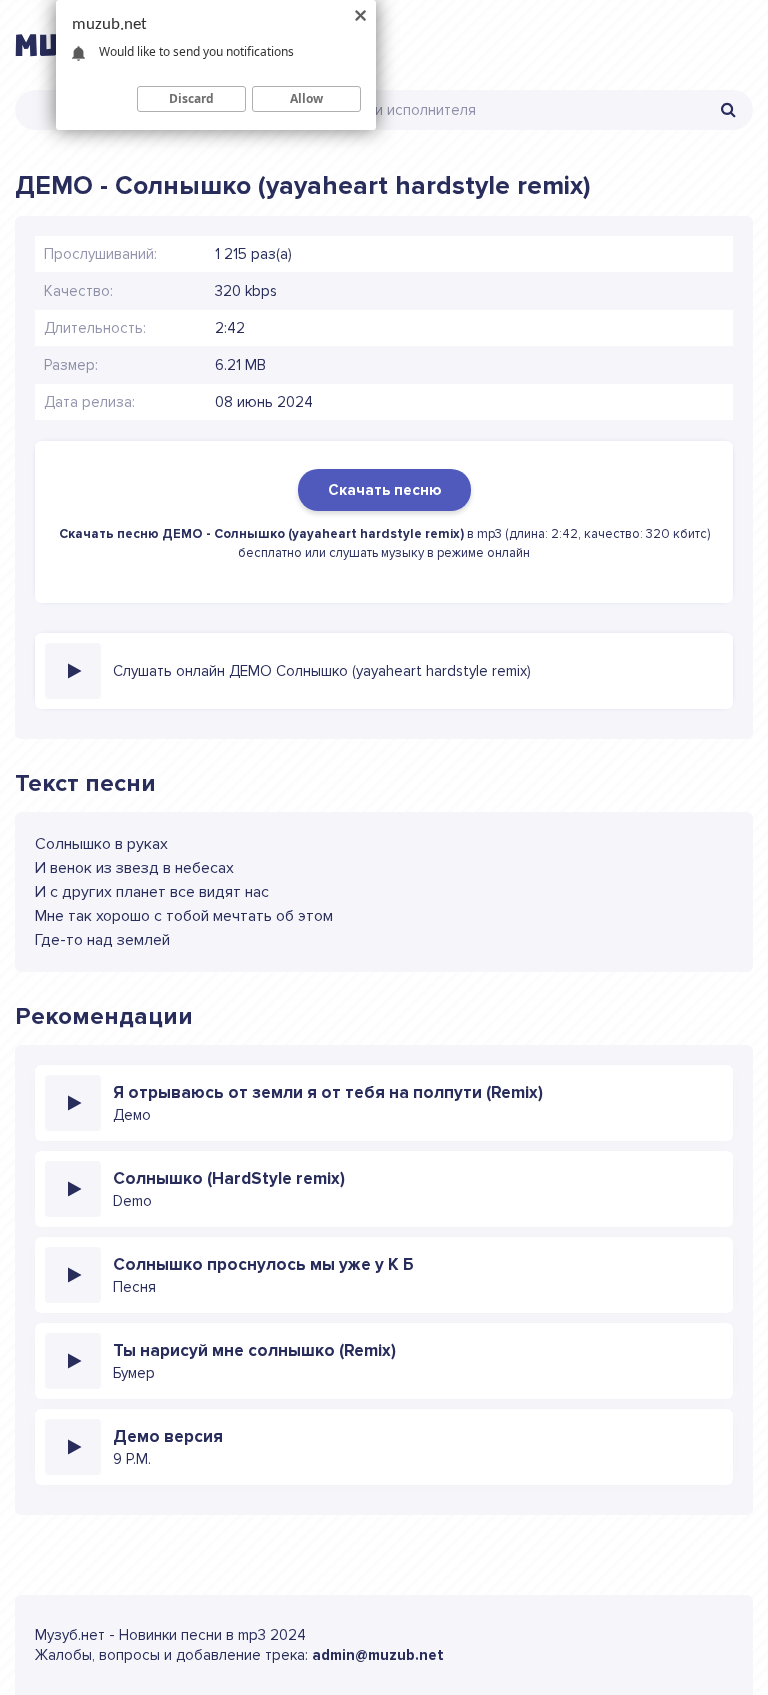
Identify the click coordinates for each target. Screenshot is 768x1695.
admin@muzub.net (378, 1655)
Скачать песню (384, 490)
